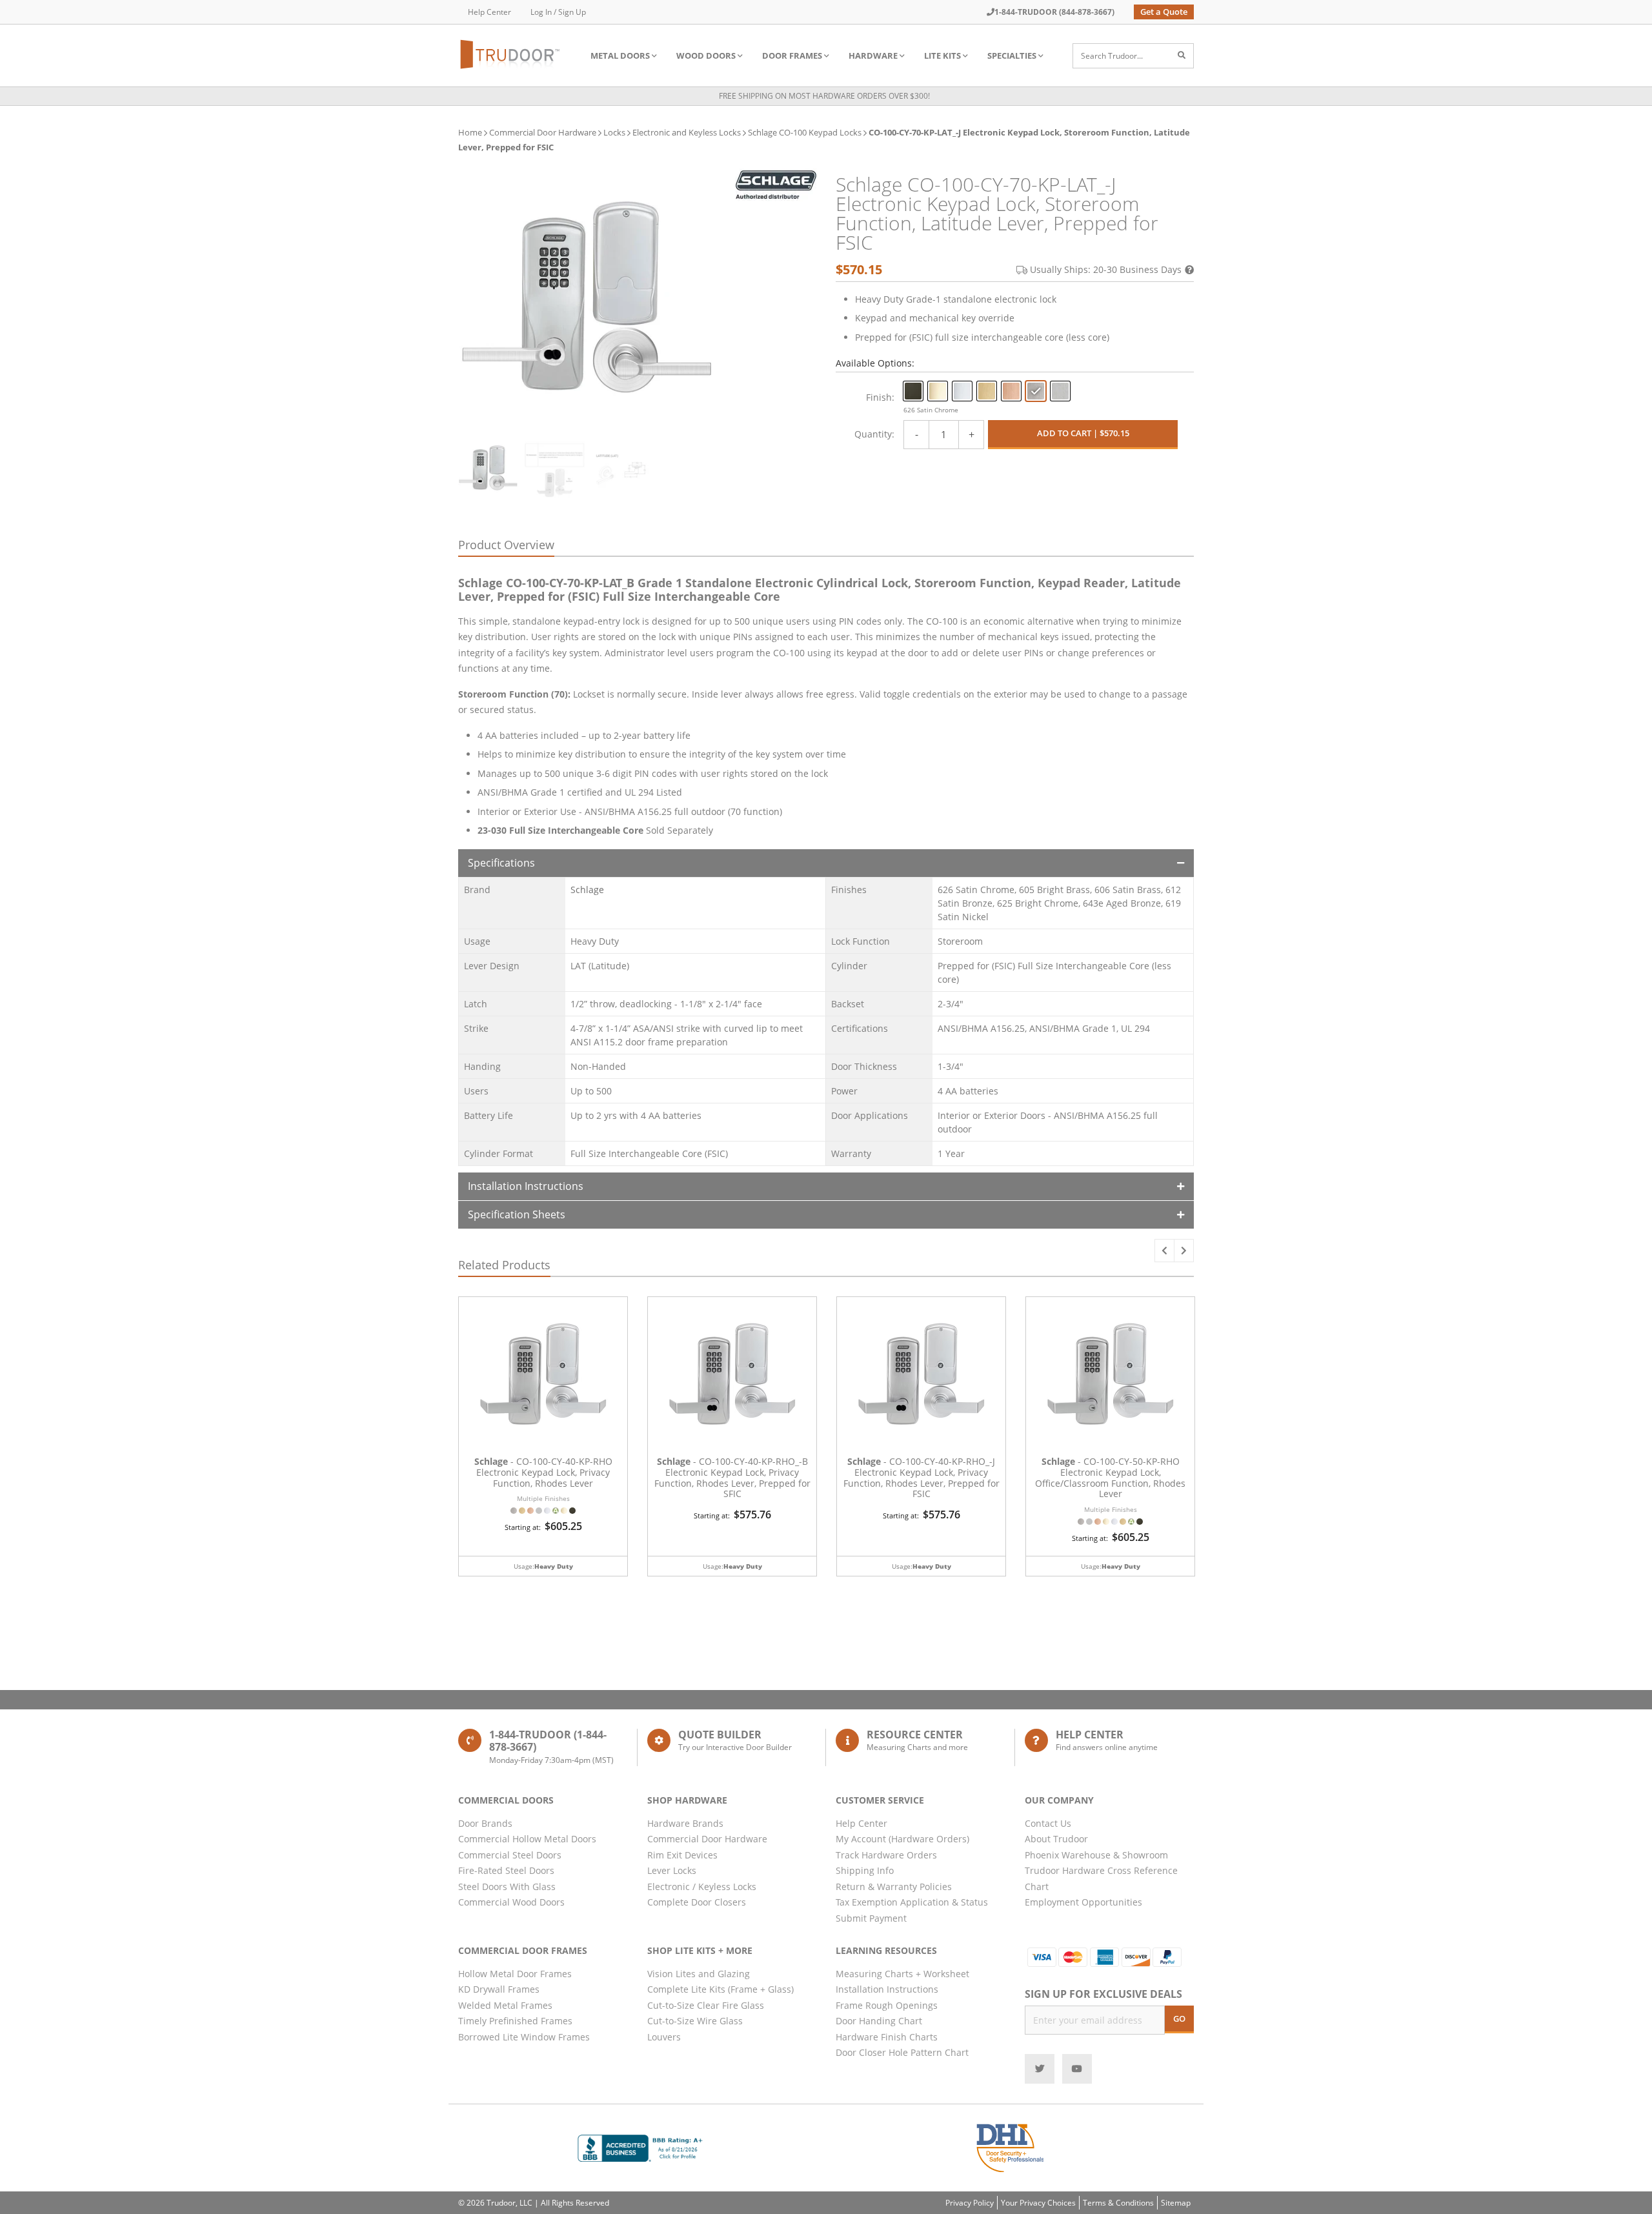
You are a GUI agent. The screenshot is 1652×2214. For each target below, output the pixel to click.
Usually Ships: (1106, 269)
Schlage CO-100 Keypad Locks (805, 132)
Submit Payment (871, 1918)
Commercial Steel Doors (510, 1855)
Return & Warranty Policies (894, 1887)
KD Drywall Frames (499, 1989)
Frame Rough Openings (887, 2005)
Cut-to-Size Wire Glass (695, 2021)
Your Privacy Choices (1038, 2203)
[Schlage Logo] (776, 185)
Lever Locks (672, 1870)
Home (470, 132)
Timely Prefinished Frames (515, 2021)
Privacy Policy (970, 2203)
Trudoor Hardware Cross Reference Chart (1101, 1878)
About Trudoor (1056, 1839)
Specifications (501, 863)
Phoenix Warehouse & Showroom (1096, 1855)
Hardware (873, 55)
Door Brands (485, 1823)
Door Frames (792, 55)
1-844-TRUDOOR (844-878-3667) (1054, 12)
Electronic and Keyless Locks (687, 132)
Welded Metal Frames (505, 2005)
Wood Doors (706, 55)
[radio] (913, 391)
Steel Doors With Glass (507, 1887)
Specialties (1012, 55)
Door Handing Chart (879, 2021)
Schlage (587, 890)
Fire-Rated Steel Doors (506, 1870)
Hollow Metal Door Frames (515, 1974)
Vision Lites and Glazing (699, 1974)
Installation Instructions (526, 1186)
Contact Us (1048, 1823)
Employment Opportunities (1083, 1902)
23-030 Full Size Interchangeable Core (560, 830)
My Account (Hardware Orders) (902, 1839)
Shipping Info (865, 1870)
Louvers (664, 2037)
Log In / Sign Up (558, 12)
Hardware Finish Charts (887, 2037)
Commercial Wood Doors (511, 1902)
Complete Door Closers (697, 1902)
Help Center (489, 12)
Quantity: (874, 434)
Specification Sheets (517, 1214)
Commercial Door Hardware (543, 132)
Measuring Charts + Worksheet (902, 1974)
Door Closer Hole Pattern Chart (902, 2052)
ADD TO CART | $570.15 (1083, 433)
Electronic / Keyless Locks (702, 1887)
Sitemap (1176, 2203)
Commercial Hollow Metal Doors (527, 1839)
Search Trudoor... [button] (1112, 56)
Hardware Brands (685, 1823)
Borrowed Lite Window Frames (524, 2037)
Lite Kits (942, 55)
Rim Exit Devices (682, 1855)
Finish (879, 397)
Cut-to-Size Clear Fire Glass (706, 2005)
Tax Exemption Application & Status (912, 1902)
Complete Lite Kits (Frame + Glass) (720, 1989)
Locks (614, 132)
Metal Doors (620, 55)
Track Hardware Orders (886, 1855)
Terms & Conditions (1118, 2203)
